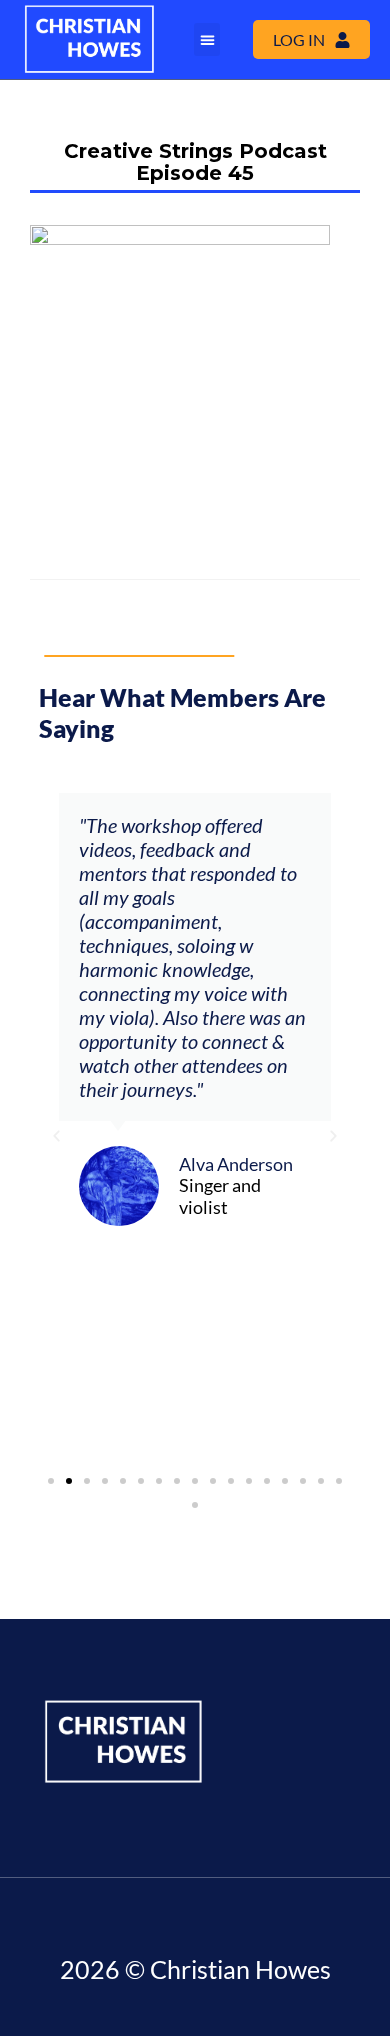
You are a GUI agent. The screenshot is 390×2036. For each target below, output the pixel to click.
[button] (207, 39)
